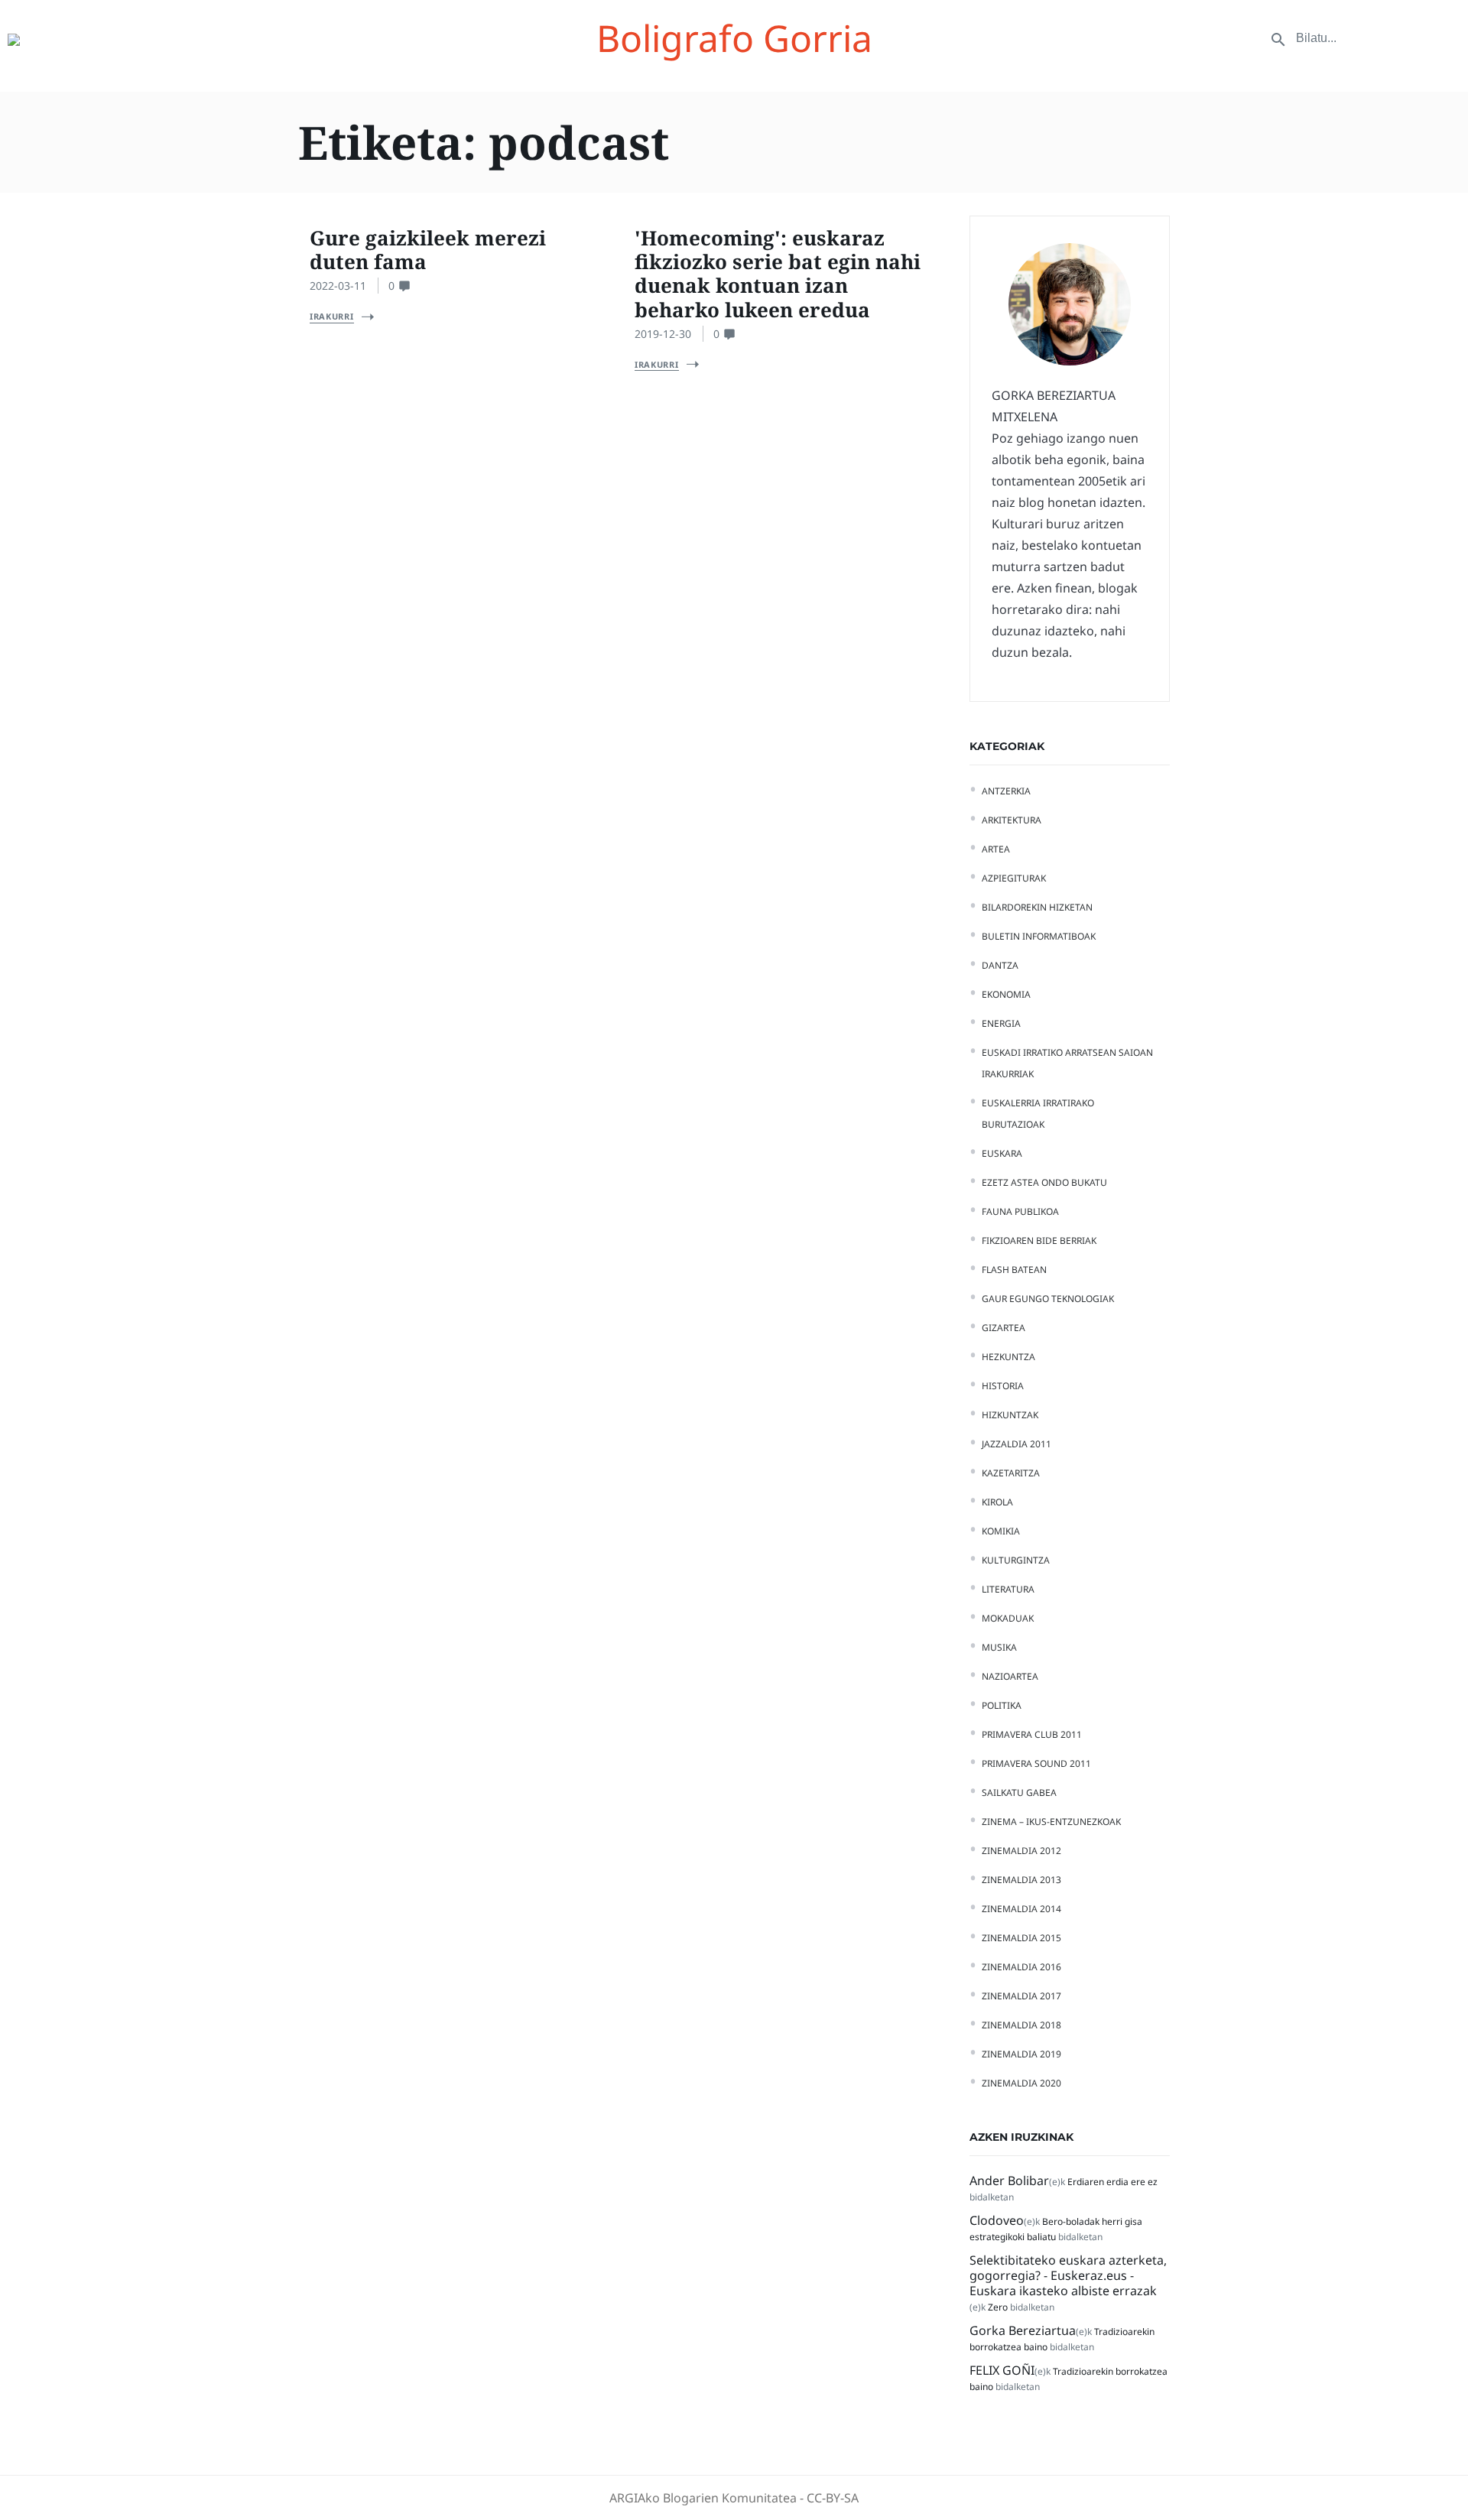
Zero (998, 2307)
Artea (996, 849)
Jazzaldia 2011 (1017, 1444)
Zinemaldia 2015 (1021, 1938)
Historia (1003, 1386)
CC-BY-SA (833, 2498)
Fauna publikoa (1020, 1211)
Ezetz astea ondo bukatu (1044, 1182)
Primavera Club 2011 (1032, 1734)
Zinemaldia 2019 (1021, 2054)
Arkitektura (1012, 820)
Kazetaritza (1011, 1473)
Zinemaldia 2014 (1021, 1909)
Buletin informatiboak (1039, 936)
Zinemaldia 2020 (1021, 2083)
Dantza (1000, 965)
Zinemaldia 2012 (1021, 1851)
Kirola (997, 1502)
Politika (1002, 1705)
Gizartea (1004, 1328)
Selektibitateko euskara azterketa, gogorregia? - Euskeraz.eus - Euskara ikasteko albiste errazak (1068, 2275)
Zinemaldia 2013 (1021, 1880)
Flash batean (1014, 1270)
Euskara (1002, 1153)
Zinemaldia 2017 (1021, 1996)
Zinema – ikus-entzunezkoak (1051, 1822)
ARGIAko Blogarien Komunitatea (703, 2498)
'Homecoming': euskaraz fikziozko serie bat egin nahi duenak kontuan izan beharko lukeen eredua (778, 274)
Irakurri (332, 316)
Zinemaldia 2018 (1021, 2025)
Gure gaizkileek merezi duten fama (428, 250)
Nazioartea (1010, 1676)
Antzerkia (1006, 791)
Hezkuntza (1008, 1357)
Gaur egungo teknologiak (1048, 1299)
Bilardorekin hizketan (1037, 907)
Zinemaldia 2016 (1021, 1967)
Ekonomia (1006, 994)
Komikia (1001, 1531)
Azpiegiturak (1014, 878)
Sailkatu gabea (1019, 1793)
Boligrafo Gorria (734, 38)
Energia (1001, 1023)
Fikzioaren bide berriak (1039, 1241)
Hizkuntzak (1010, 1415)
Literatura (1008, 1589)
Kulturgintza (1016, 1560)
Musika (999, 1647)
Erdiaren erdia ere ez (1112, 2182)
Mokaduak (1008, 1618)
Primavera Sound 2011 (1036, 1763)
